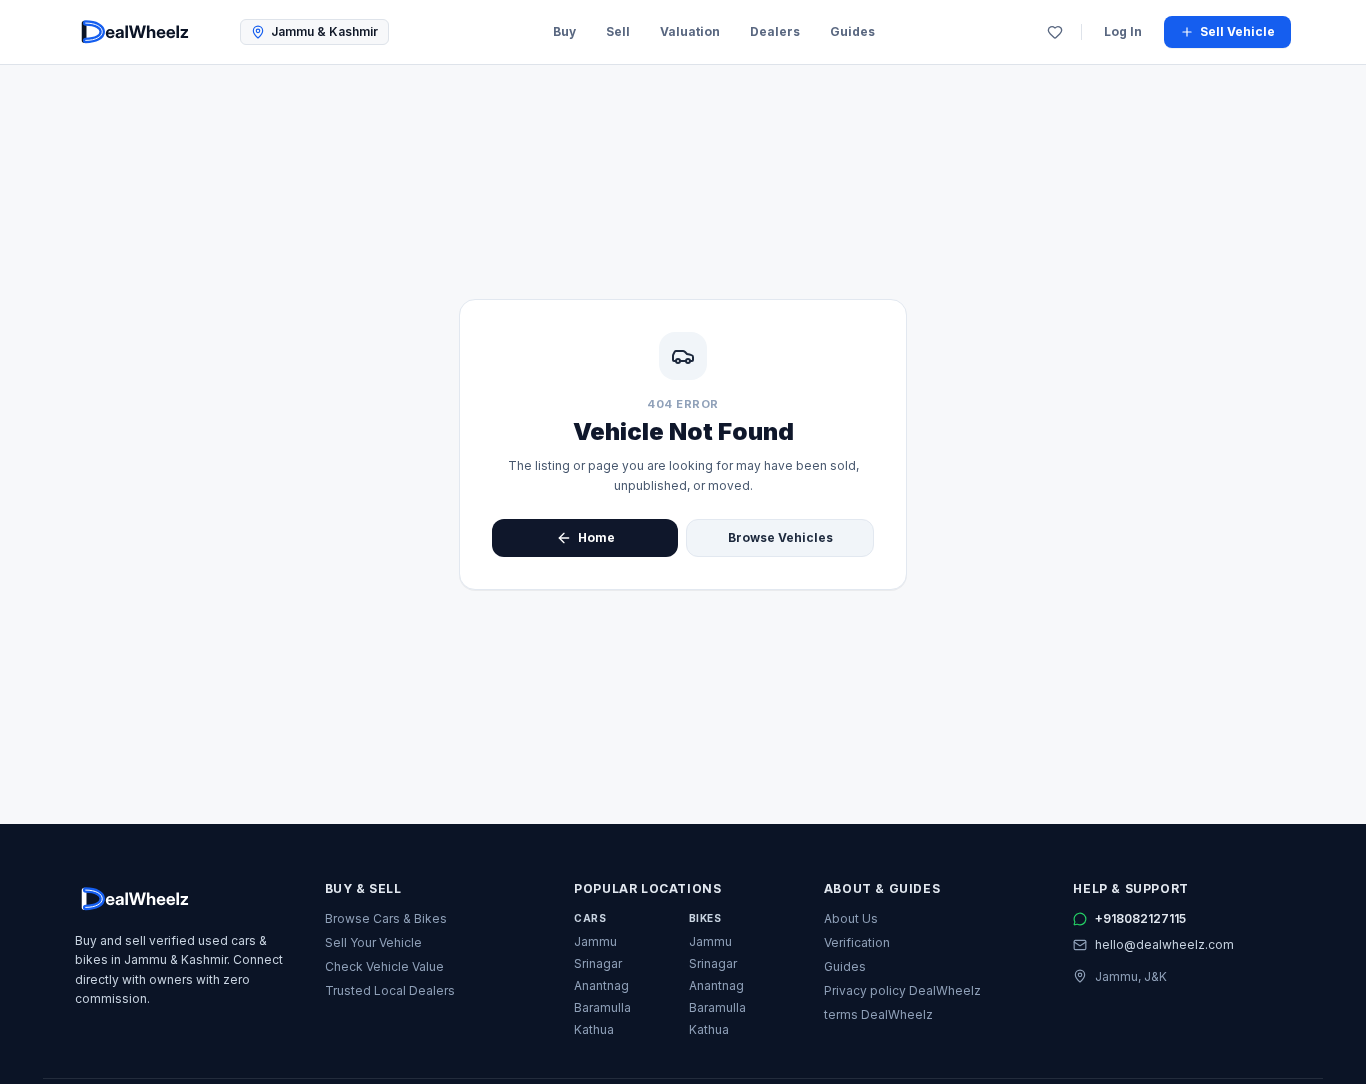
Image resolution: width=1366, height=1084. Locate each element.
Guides (852, 31)
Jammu (595, 941)
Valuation (690, 31)
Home (596, 537)
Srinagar (598, 963)
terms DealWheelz (878, 1014)
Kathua (594, 1029)
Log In (1123, 31)
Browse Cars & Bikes (386, 918)
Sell (618, 31)
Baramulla (602, 1007)
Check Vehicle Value (384, 966)
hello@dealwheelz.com (1164, 944)
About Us (851, 918)
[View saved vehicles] (1055, 32)
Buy (564, 31)
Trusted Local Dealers (390, 990)
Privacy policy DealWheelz (902, 990)
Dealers (775, 31)
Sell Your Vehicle (373, 942)
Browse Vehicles (780, 537)
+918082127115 (1140, 918)
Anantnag (601, 985)
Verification (857, 942)
